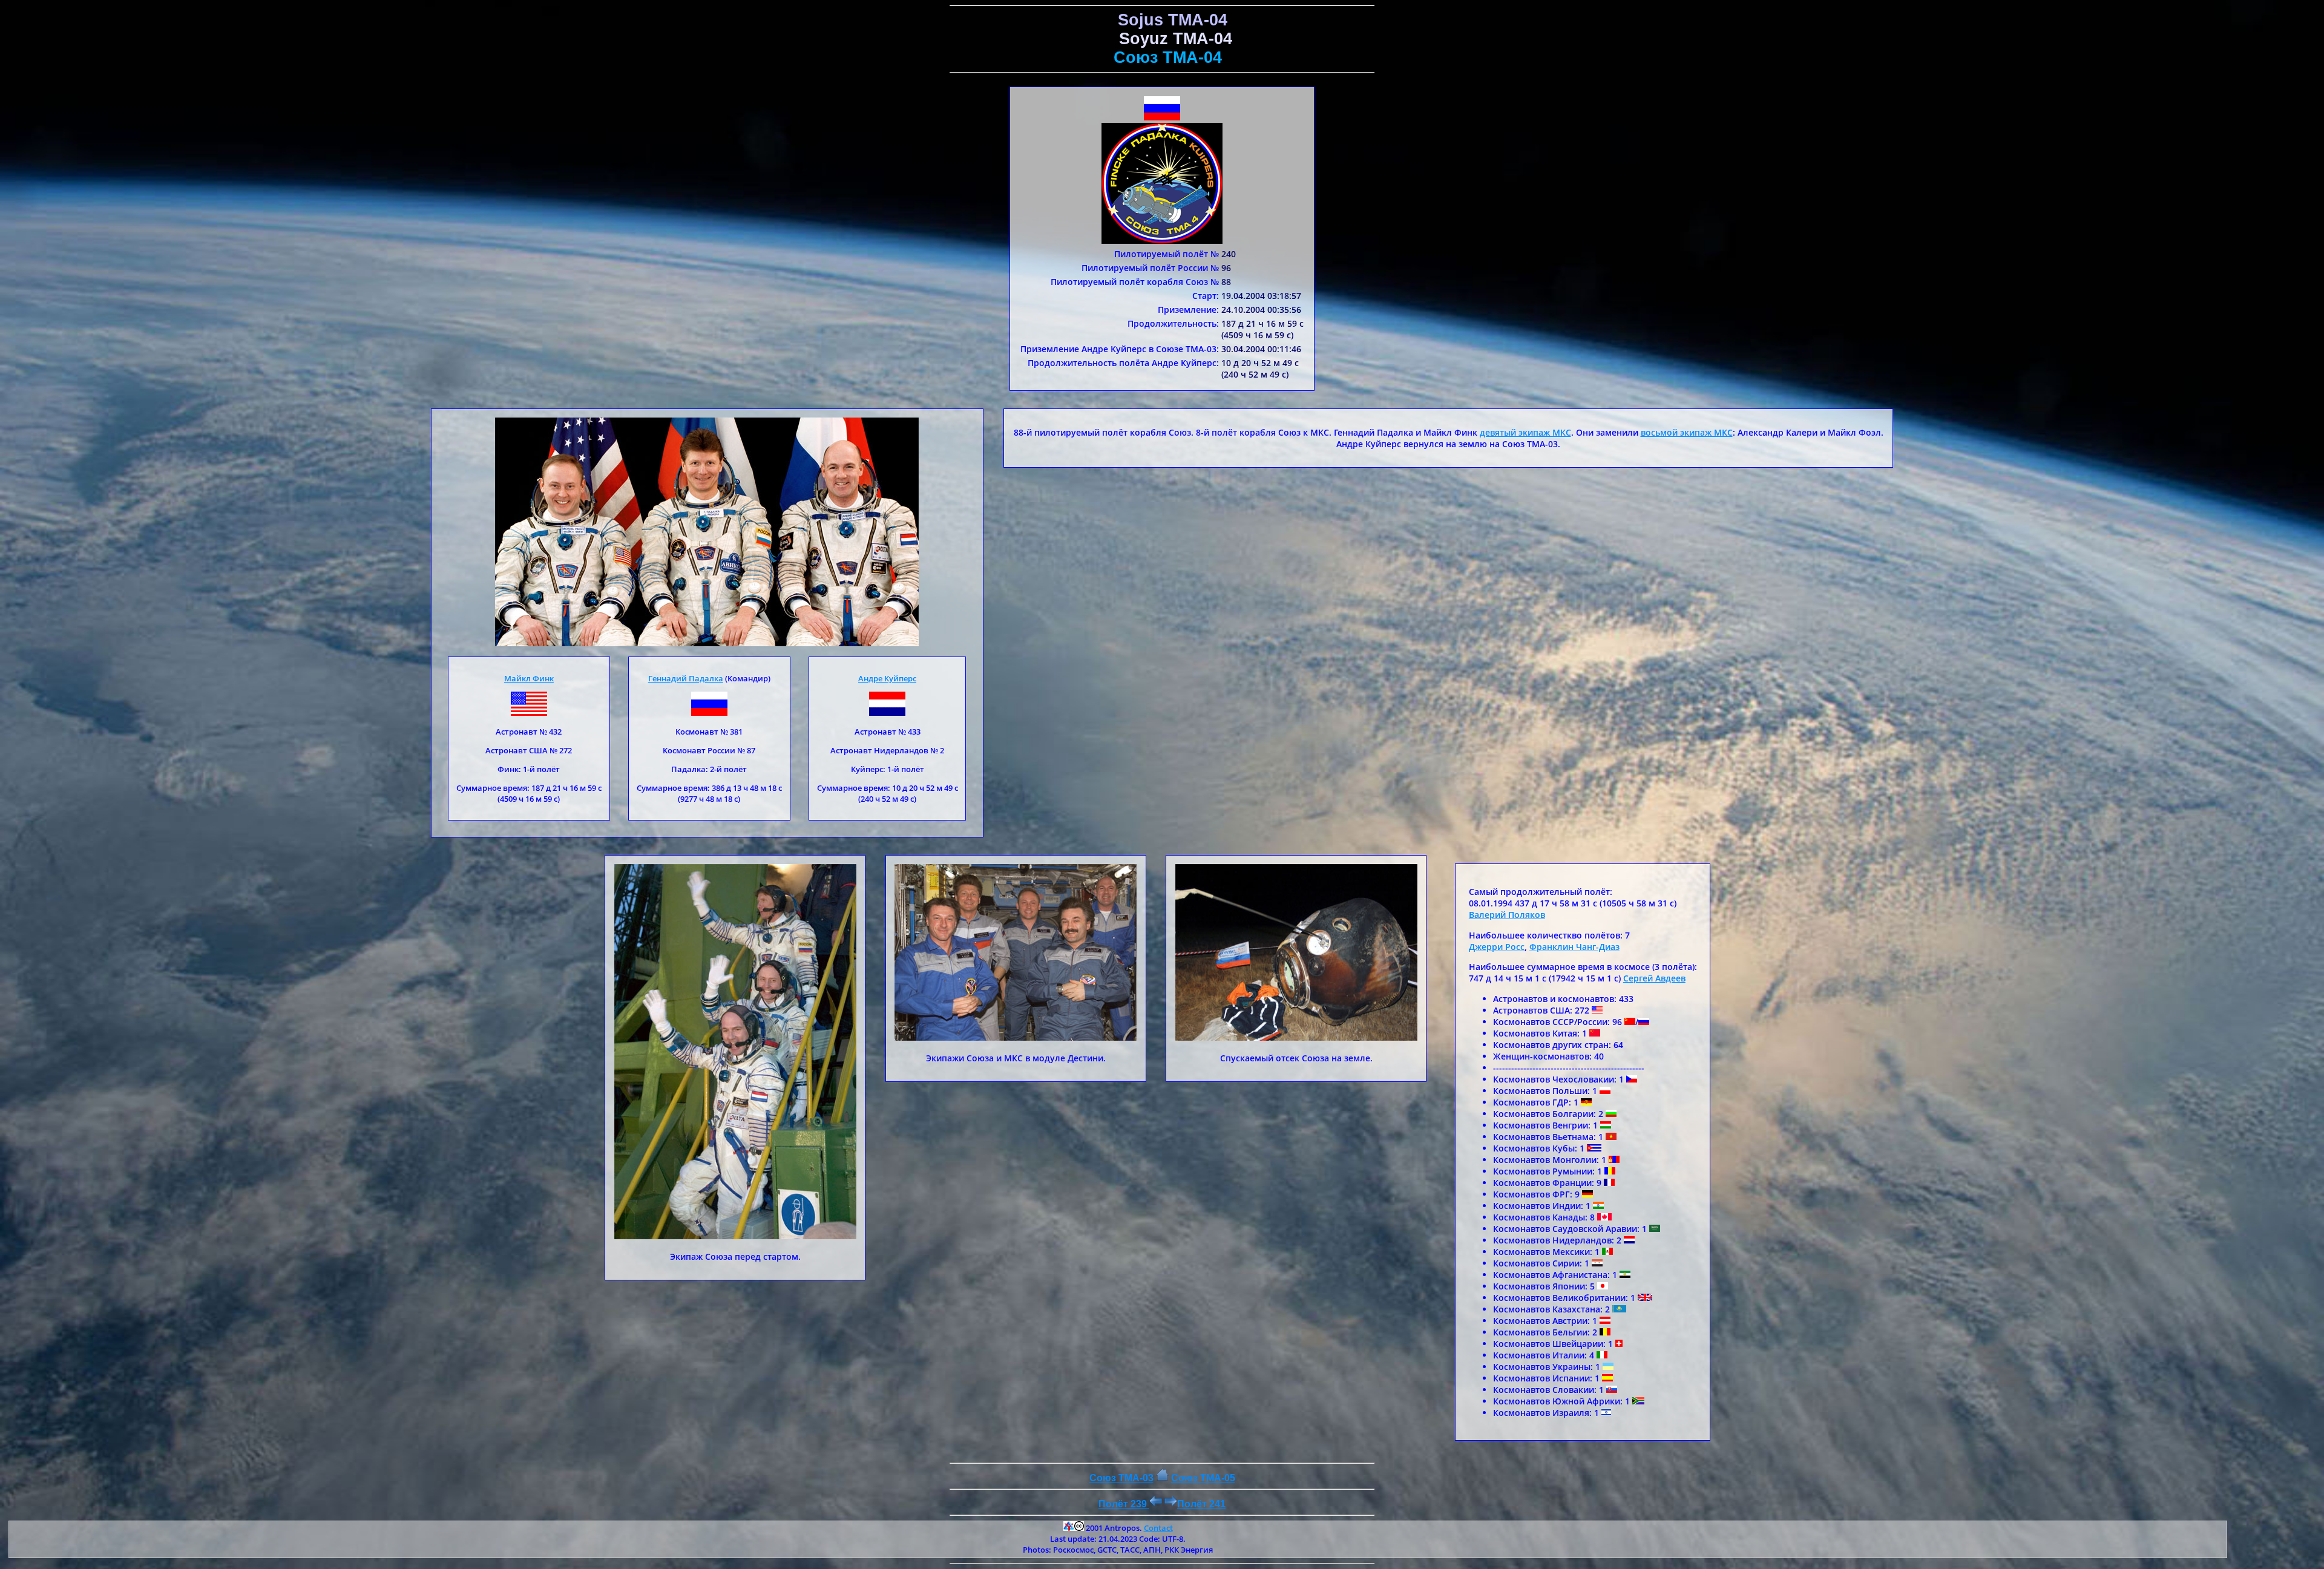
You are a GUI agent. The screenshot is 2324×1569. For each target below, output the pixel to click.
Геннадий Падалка (686, 678)
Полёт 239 (1124, 1504)
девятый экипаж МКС (1525, 432)
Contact (1158, 1528)
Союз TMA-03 (1121, 1478)
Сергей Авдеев (1654, 978)
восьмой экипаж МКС (1687, 432)
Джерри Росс (1497, 947)
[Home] (1162, 1478)
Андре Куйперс (887, 678)
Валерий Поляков (1507, 915)
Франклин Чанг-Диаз (1574, 947)
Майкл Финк (529, 678)
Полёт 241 (1201, 1504)
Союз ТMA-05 (1203, 1478)
